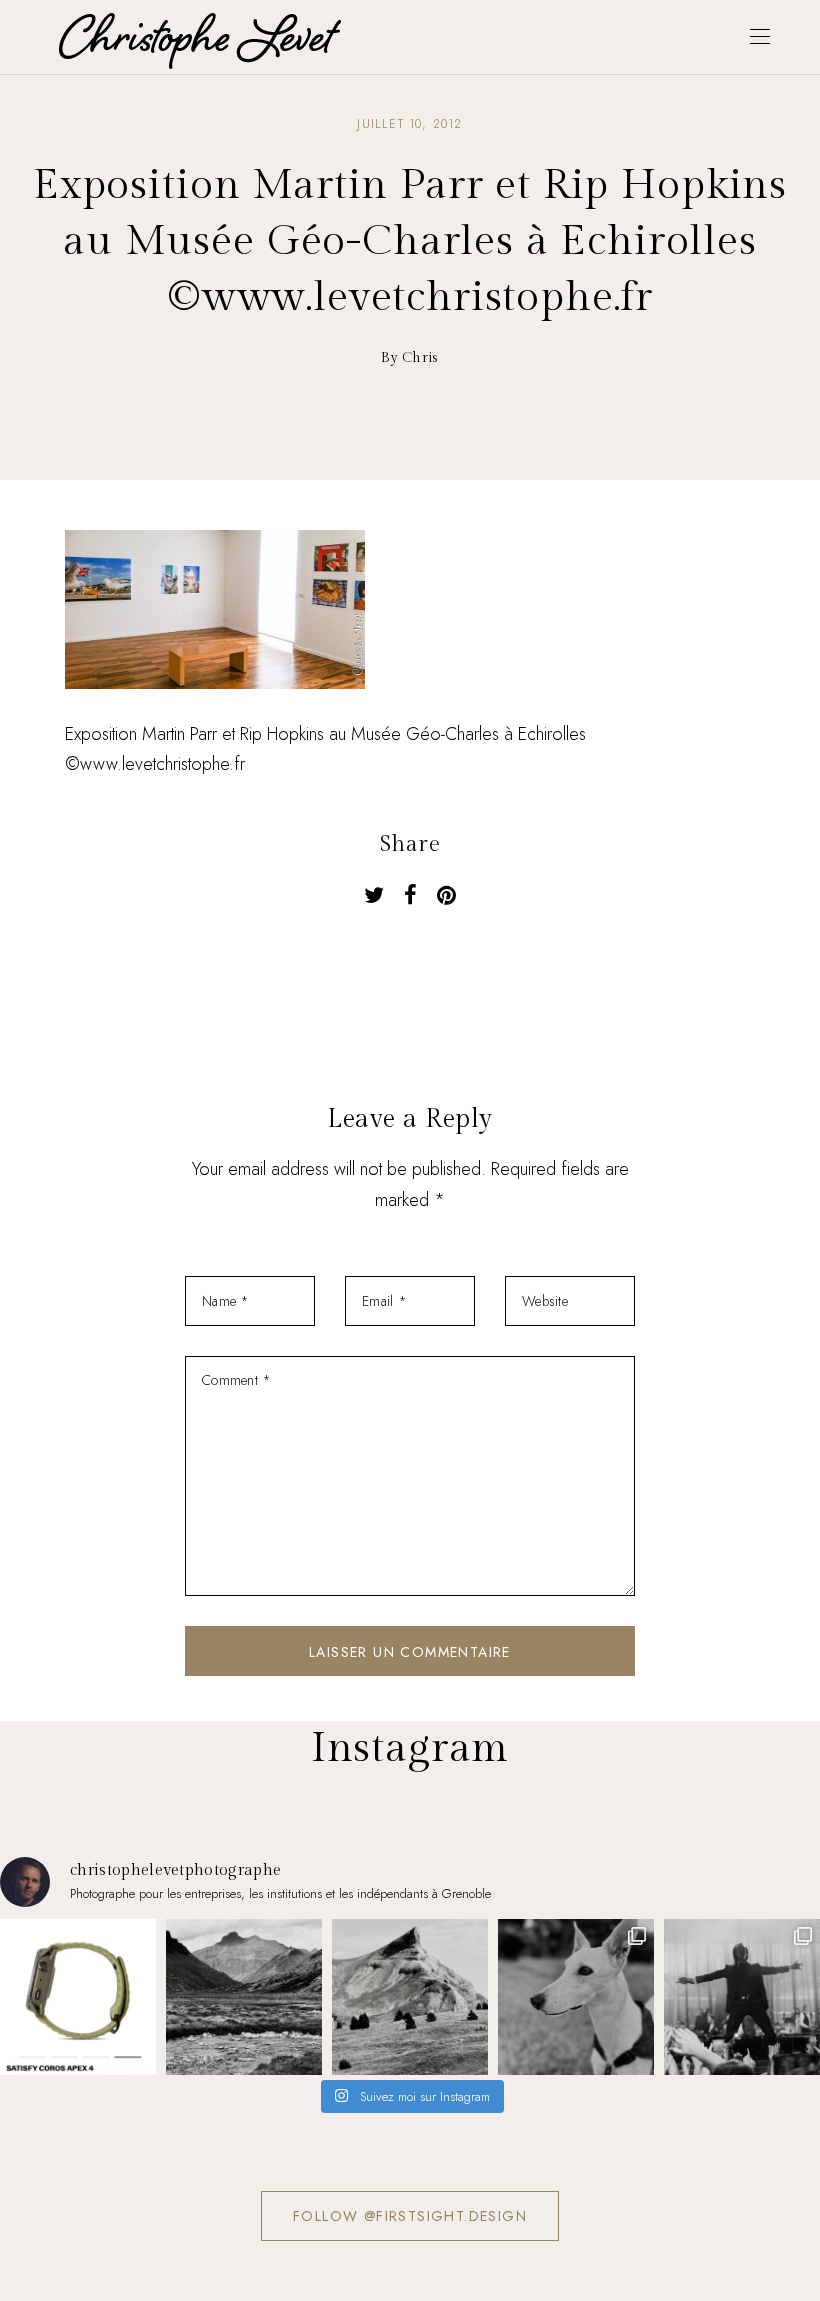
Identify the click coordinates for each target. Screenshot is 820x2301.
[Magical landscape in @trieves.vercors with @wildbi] (410, 1997)
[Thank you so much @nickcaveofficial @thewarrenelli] (742, 1997)
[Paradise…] (244, 1997)
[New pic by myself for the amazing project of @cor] (78, 1997)
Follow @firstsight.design (410, 2216)
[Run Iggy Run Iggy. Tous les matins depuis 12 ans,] (576, 1997)
